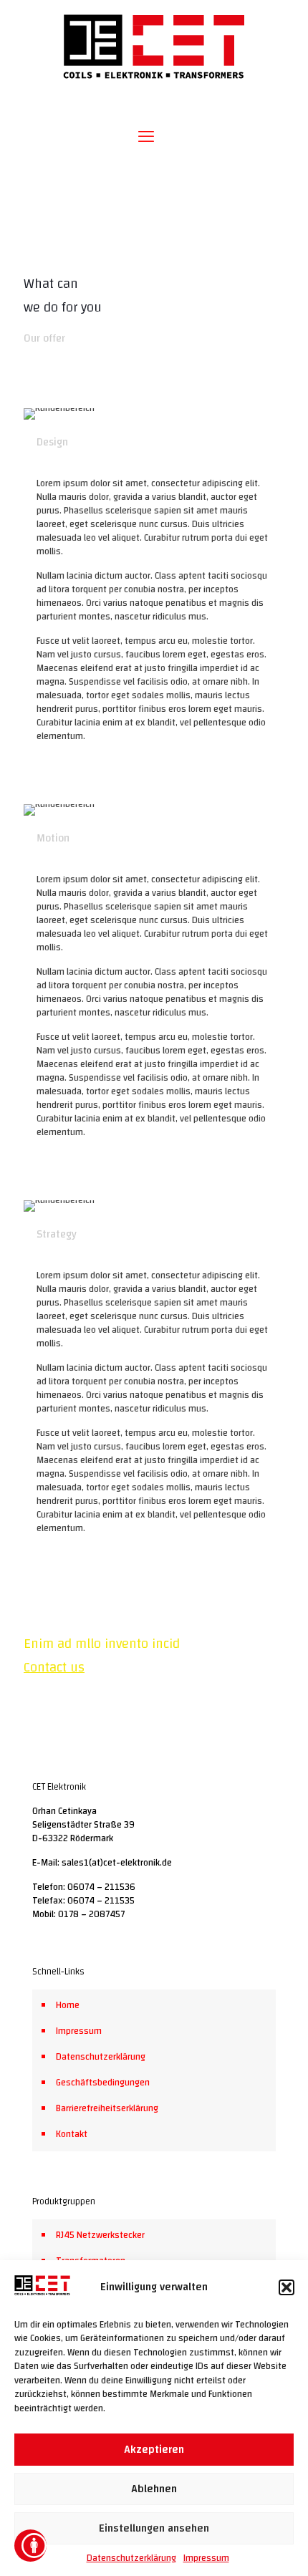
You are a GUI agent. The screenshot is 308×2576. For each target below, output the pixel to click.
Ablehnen (154, 2489)
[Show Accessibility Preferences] (30, 2546)
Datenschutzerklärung (131, 2558)
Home (68, 2005)
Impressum (206, 2558)
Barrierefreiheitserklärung (107, 2108)
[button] (287, 2287)
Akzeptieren (154, 2450)
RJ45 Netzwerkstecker (100, 2235)
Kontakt (72, 2134)
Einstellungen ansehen (154, 2528)
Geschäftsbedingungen (103, 2083)
